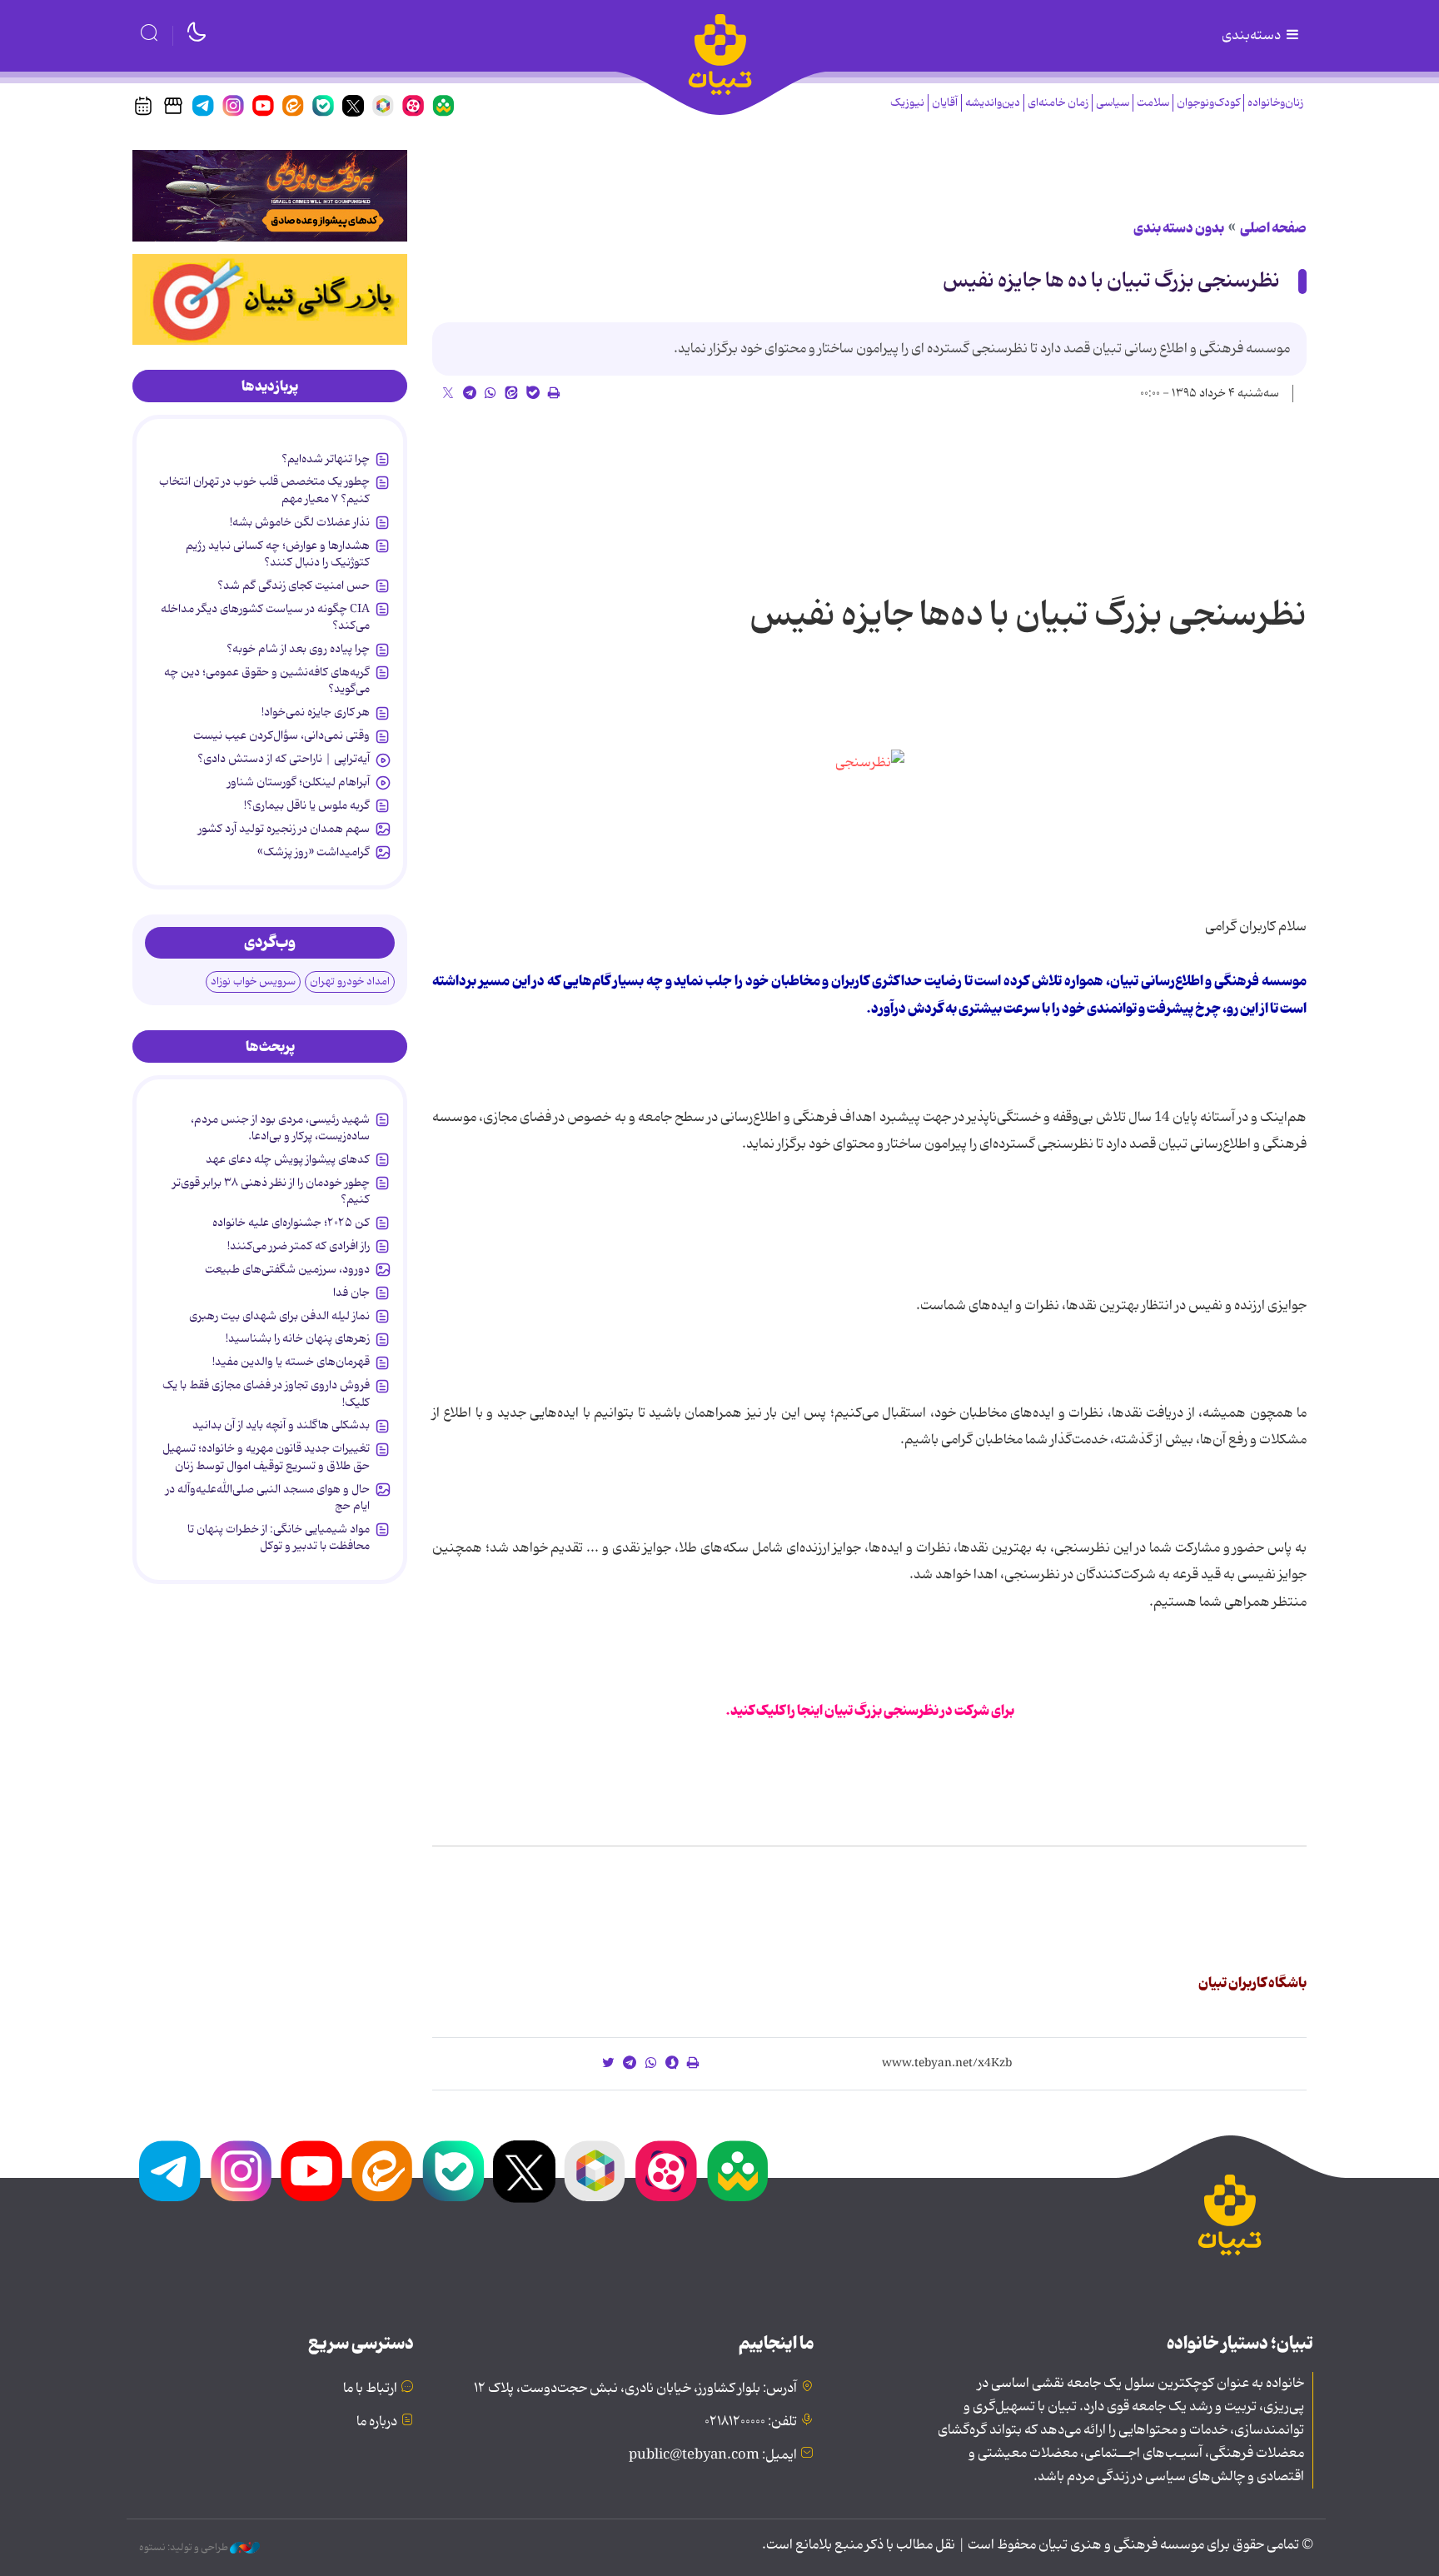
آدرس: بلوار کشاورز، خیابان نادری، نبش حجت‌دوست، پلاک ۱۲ (635, 2389)
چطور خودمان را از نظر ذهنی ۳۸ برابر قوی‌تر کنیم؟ (271, 1191)
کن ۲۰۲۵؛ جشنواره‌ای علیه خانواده (291, 1223)
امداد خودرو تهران (350, 982)
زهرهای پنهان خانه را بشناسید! (298, 1338)
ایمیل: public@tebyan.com (713, 2455)
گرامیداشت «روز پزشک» (314, 852)
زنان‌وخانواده (1275, 103)
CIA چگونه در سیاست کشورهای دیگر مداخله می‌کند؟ (265, 617)
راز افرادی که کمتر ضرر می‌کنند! (299, 1246)
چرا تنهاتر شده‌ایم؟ (326, 459)
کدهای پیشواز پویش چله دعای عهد (288, 1159)
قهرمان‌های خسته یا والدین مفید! (291, 1362)
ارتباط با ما (370, 2389)
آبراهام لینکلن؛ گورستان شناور (299, 782)
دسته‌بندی (1252, 36)
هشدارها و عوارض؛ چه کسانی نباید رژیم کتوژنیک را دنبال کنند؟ (278, 554)
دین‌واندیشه (993, 103)
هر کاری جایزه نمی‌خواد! (316, 712)
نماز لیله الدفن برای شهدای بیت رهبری (279, 1316)
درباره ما (377, 2422)
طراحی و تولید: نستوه (184, 2548)
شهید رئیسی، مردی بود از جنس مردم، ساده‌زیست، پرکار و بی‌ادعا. (280, 1128)
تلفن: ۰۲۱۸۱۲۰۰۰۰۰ (751, 2422)
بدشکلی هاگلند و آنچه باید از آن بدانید (281, 1425)
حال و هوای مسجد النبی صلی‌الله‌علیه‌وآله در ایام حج (268, 1497)
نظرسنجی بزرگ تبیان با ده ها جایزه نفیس (1111, 281)
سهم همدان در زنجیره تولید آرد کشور (284, 829)
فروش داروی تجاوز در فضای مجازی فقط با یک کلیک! (266, 1393)
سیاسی (1113, 103)
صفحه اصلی (1273, 228)
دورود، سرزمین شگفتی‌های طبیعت (287, 1269)
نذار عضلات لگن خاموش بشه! (300, 522)
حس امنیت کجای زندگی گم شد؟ (294, 585)
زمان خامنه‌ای (1058, 103)
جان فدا (351, 1293)
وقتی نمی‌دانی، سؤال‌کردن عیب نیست (281, 735)
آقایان (945, 103)
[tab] (270, 386)
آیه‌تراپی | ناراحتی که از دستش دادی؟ (284, 759)
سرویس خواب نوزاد (253, 982)
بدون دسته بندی (1179, 228)
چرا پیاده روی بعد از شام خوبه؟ (298, 649)
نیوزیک (907, 103)
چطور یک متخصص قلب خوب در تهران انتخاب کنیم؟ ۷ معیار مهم (264, 490)
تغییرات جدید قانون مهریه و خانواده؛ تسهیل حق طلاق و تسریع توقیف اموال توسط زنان (266, 1457)
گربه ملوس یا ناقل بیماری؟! (307, 805)
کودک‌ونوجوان (1208, 103)
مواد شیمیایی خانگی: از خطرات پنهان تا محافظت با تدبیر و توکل (279, 1537)
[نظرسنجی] (870, 763)
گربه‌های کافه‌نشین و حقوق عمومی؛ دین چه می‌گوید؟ (267, 680)
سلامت (1153, 103)
